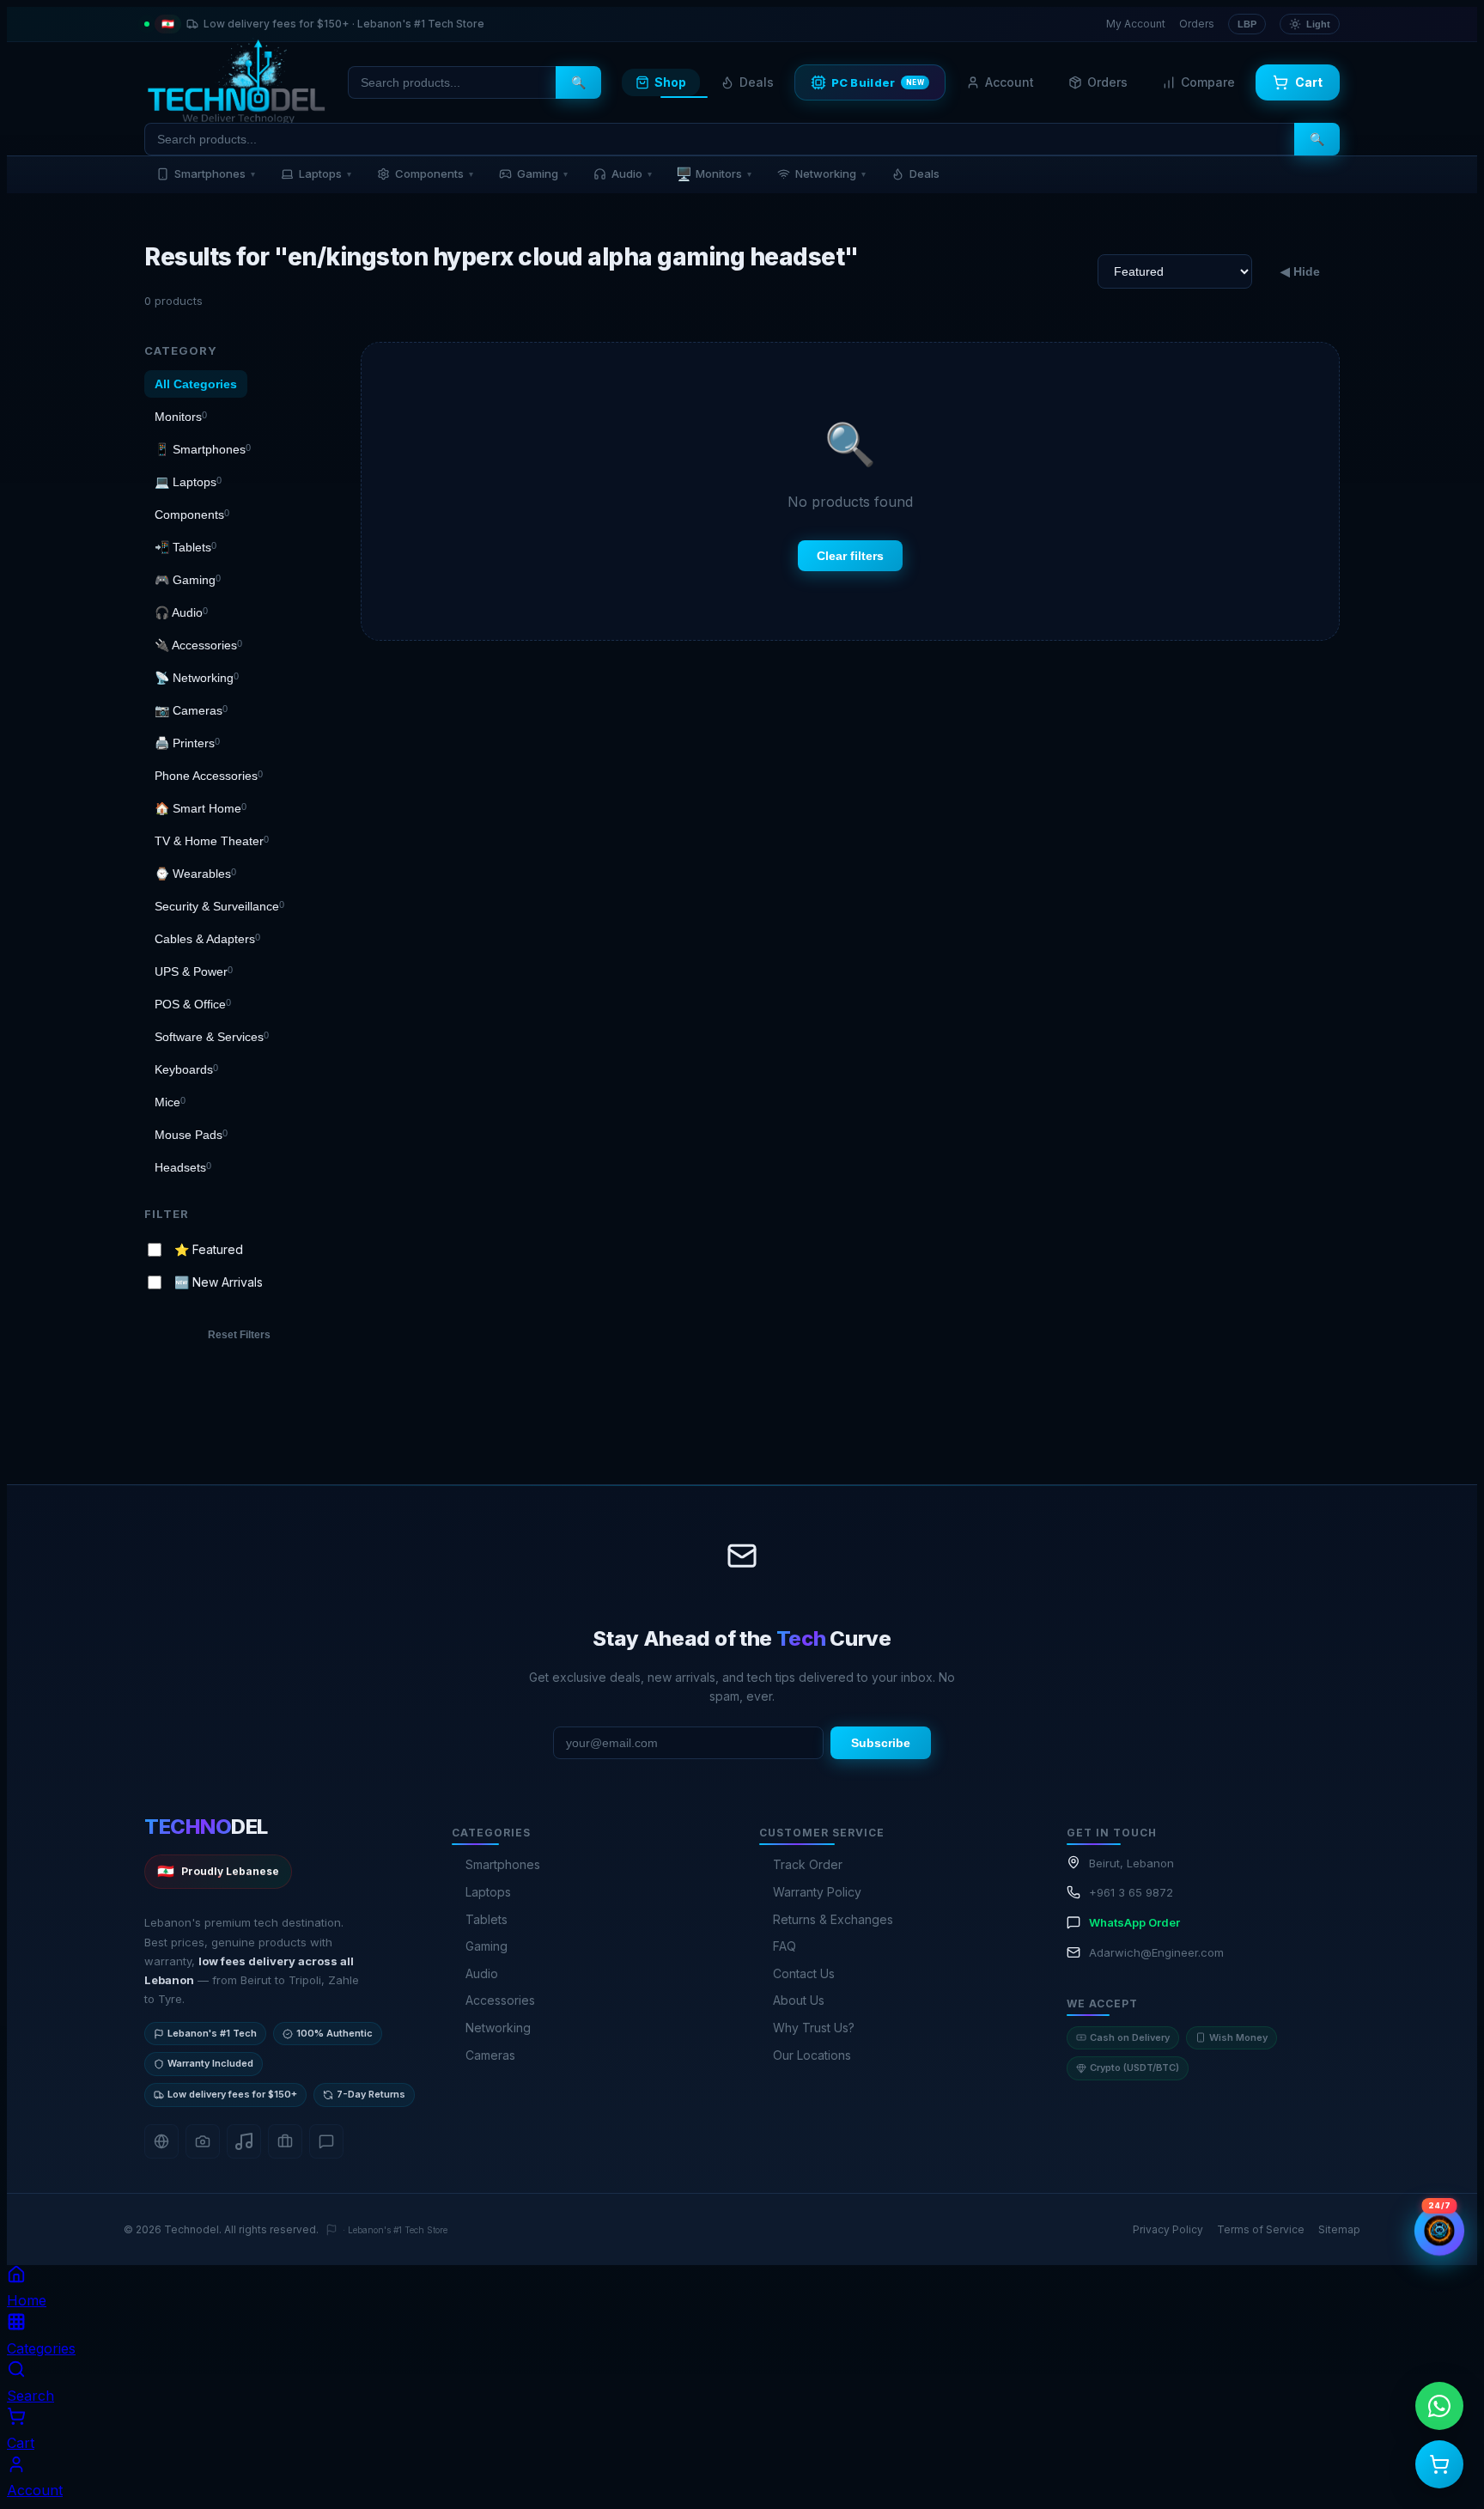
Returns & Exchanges (833, 1919)
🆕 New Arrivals (219, 1282)
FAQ (785, 1946)
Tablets (487, 1919)
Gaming (542, 174)
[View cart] (1439, 2464)
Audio (632, 174)
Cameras (490, 2055)
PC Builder (878, 82)
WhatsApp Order (1134, 1922)
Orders (1197, 24)
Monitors (714, 174)
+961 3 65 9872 (1131, 1892)
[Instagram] (203, 2141)
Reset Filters (239, 1335)
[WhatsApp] (326, 2141)
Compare (1208, 82)
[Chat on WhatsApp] (1439, 2406)
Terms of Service (1261, 2229)
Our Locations (812, 2055)
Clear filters (850, 556)
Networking (830, 174)
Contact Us (804, 1973)
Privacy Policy (1168, 2229)
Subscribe (881, 1743)
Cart (1309, 82)
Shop (670, 82)
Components (434, 174)
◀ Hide (1300, 271)
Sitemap (1339, 2229)
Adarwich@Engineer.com (1156, 1952)
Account (1010, 82)
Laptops (325, 174)
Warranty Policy (817, 1892)
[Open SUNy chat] (1440, 2231)
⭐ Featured (209, 1248)
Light (1318, 24)
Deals (757, 82)
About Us (799, 2000)
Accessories (500, 2000)
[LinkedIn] (285, 2141)
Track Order (808, 1864)
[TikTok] (244, 2141)
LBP (1247, 24)
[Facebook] (161, 2141)
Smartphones (215, 174)
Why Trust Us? (814, 2028)
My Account (1136, 24)
